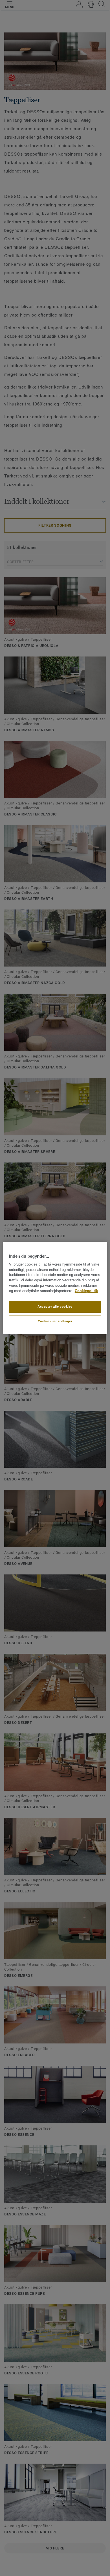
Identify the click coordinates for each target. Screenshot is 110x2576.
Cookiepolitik (86, 1291)
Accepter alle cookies (55, 1306)
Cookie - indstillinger (55, 1321)
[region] (55, 1288)
